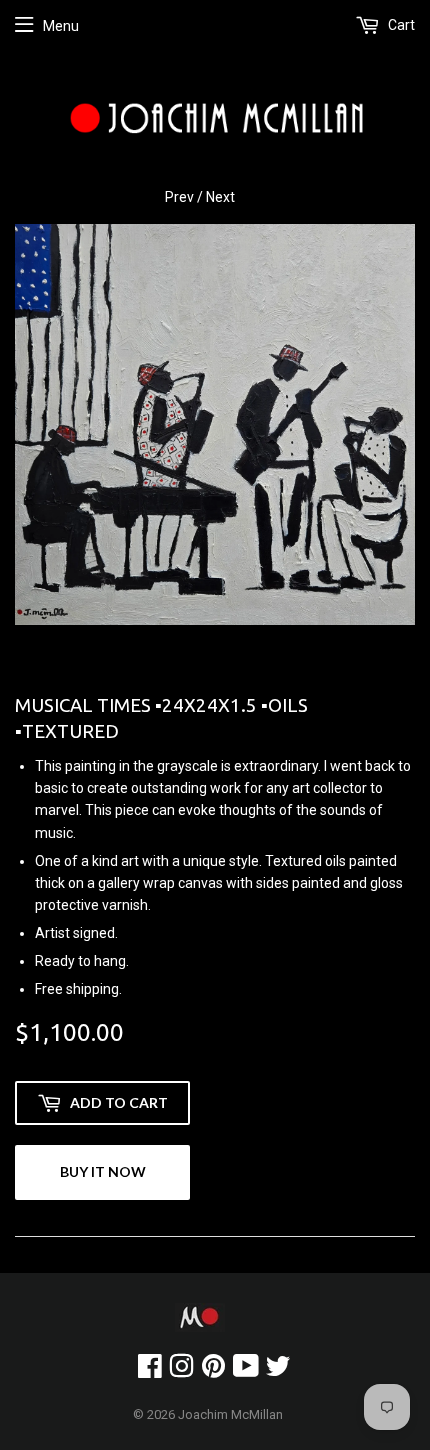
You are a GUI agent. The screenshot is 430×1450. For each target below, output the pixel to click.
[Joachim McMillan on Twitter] (278, 1371)
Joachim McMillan (230, 1414)
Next (220, 197)
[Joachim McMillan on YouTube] (246, 1371)
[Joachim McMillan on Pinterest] (213, 1371)
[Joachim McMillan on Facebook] (150, 1371)
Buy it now (103, 1171)
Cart (400, 25)
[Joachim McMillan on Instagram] (181, 1371)
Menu (61, 26)
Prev (179, 197)
